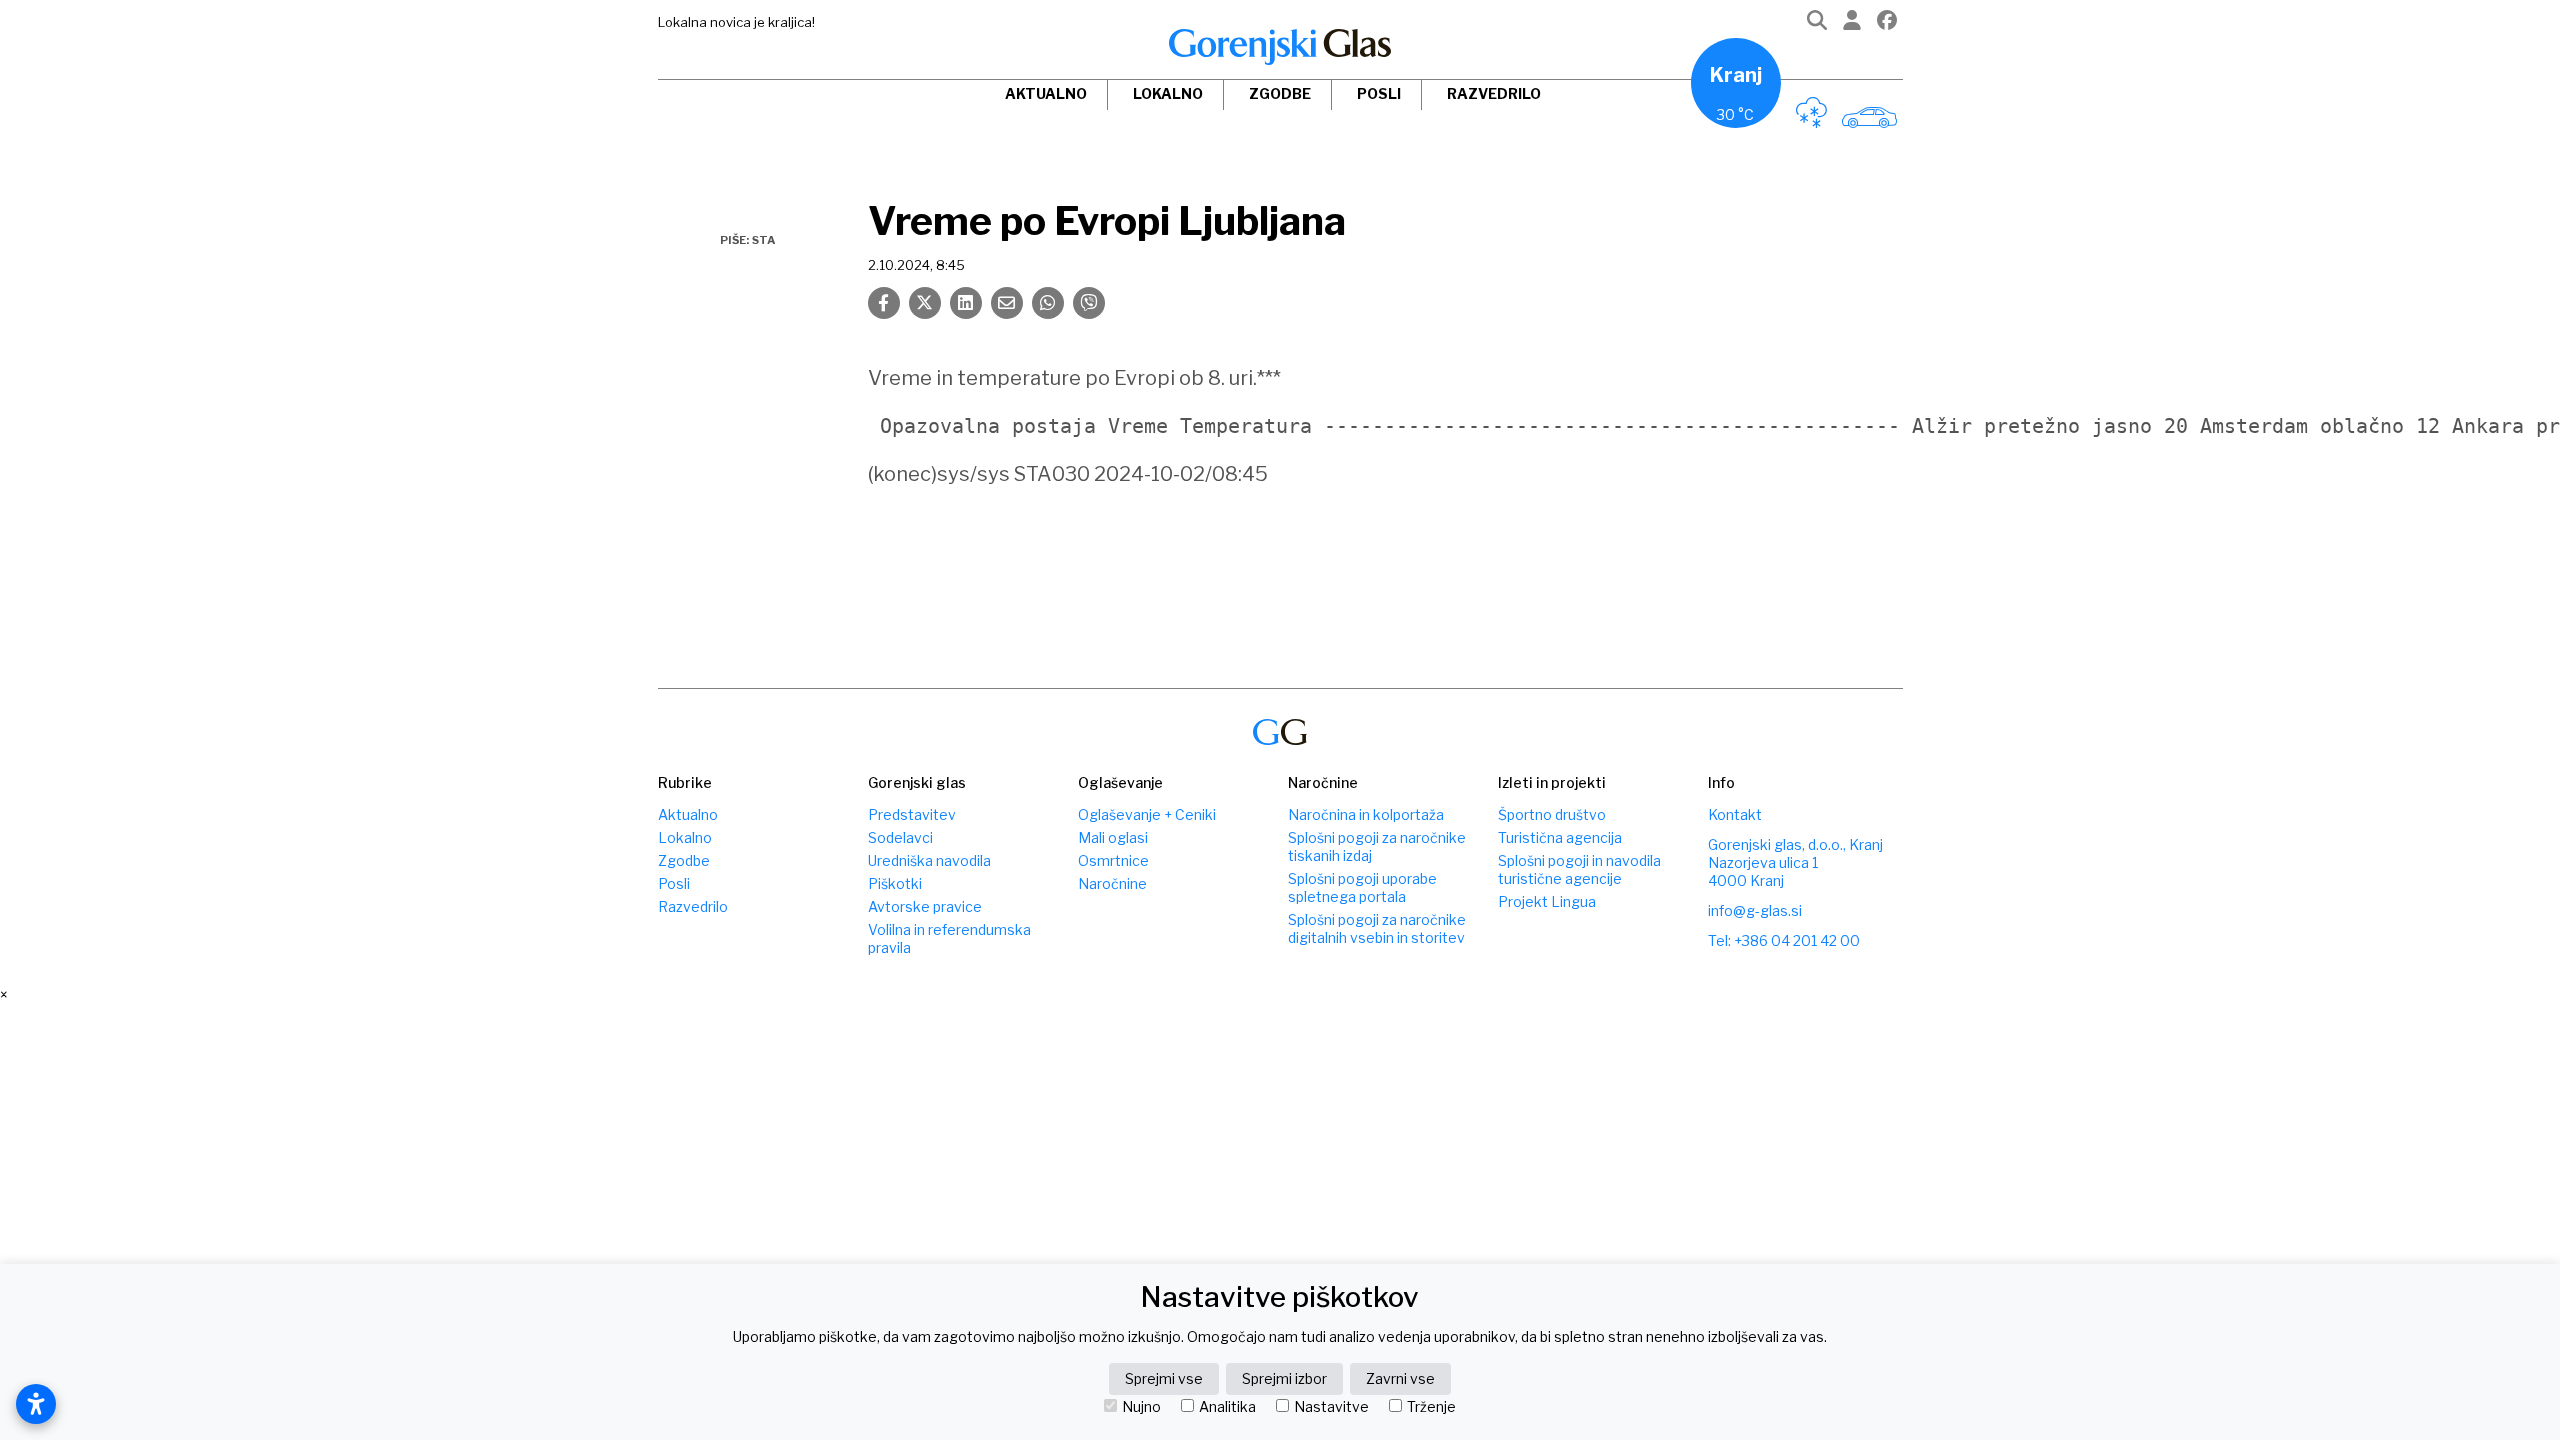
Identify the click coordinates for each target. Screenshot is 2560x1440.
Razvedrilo (1494, 93)
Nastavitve (1331, 1407)
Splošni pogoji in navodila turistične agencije (1579, 869)
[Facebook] (1887, 24)
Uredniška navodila (929, 860)
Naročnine (1112, 883)
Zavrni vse (1400, 1378)
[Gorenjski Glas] (1280, 732)
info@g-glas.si (1755, 910)
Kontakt (1735, 814)
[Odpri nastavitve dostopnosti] (36, 1404)
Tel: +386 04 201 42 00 (1784, 940)
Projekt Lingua (1547, 901)
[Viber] (1089, 303)
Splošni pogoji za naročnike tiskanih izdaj (1377, 846)
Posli (1379, 93)
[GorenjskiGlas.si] (1280, 47)
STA (763, 240)
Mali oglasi (1113, 837)
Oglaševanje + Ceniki (1147, 814)
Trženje (1431, 1407)
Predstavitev (912, 814)
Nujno (1141, 1407)
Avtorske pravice (925, 906)
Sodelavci (900, 837)
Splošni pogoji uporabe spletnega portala (1362, 887)
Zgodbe (1280, 93)
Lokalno (1168, 93)
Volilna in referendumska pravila (949, 938)
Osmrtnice (1113, 860)
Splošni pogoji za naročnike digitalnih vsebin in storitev (1377, 928)
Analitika (1227, 1407)
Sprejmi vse (1164, 1378)
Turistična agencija (1560, 837)
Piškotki (895, 883)
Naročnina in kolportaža (1366, 814)
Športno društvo (1552, 814)
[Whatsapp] (1048, 303)
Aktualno (1046, 93)
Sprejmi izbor (1284, 1378)
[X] (925, 303)
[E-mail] (1007, 303)
